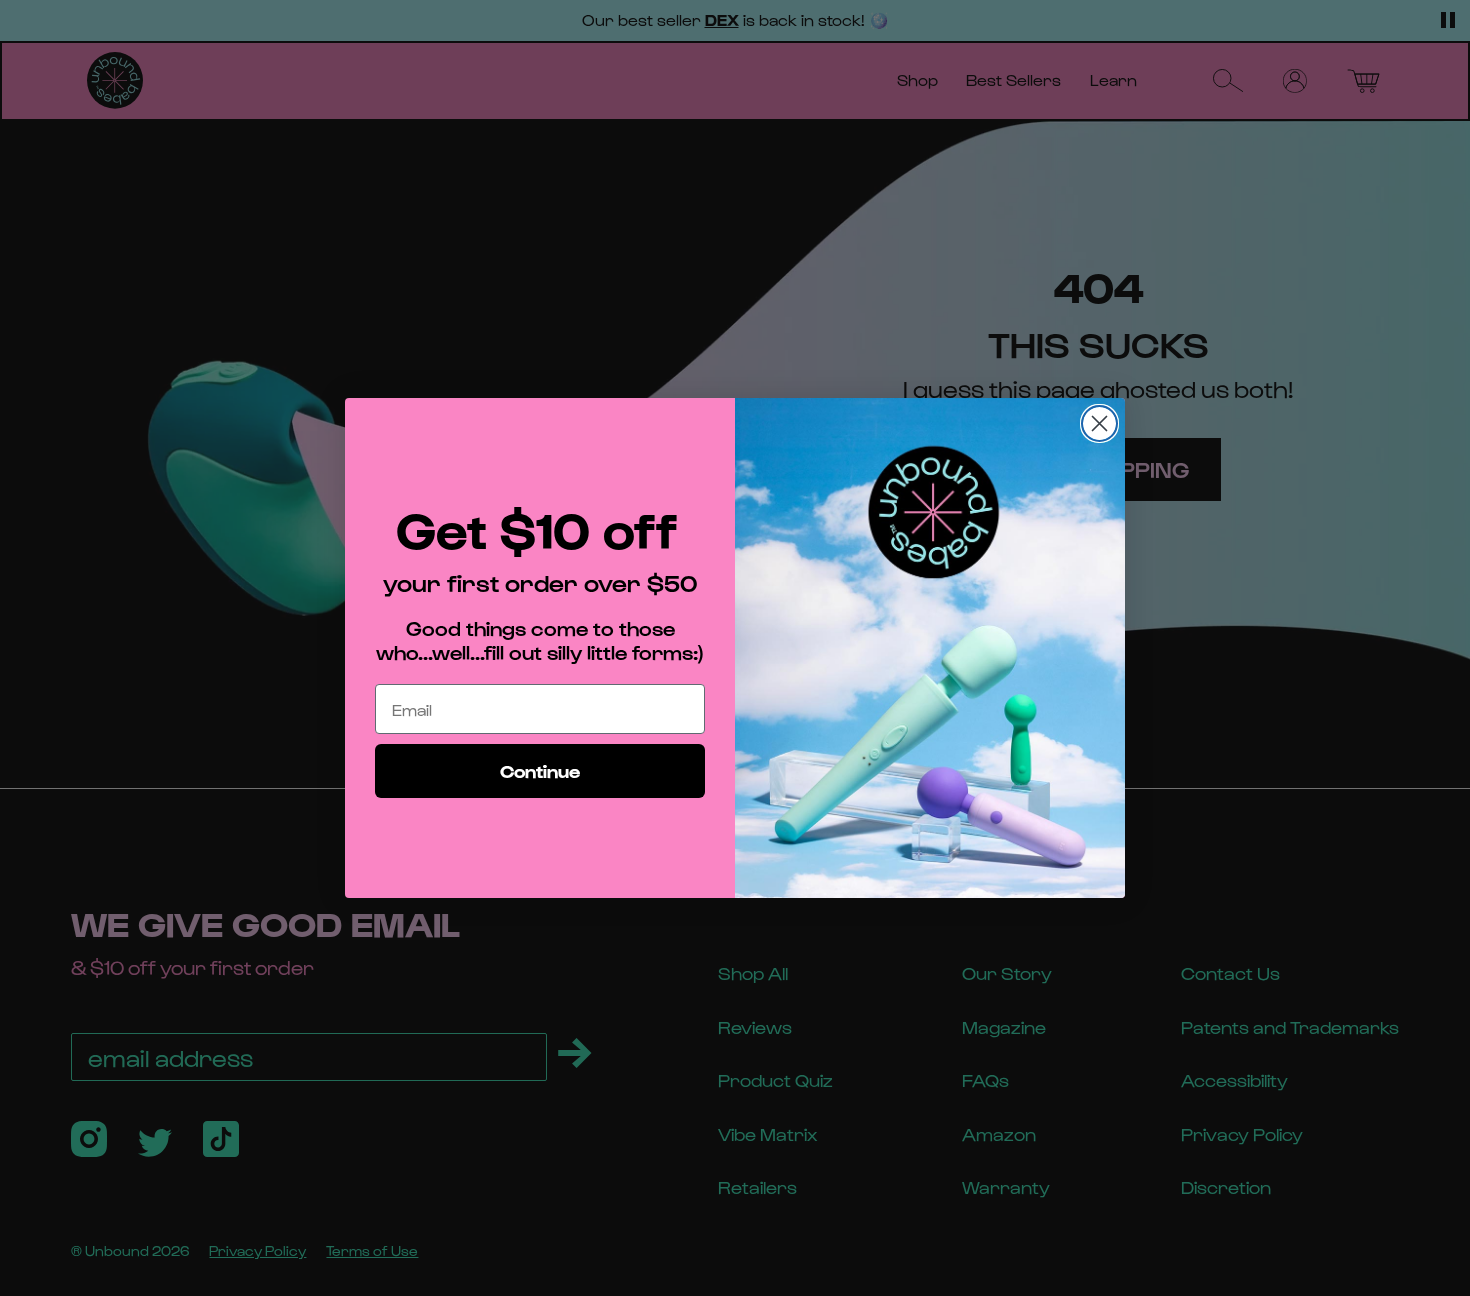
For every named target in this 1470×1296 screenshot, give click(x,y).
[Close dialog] (1099, 423)
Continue (540, 770)
